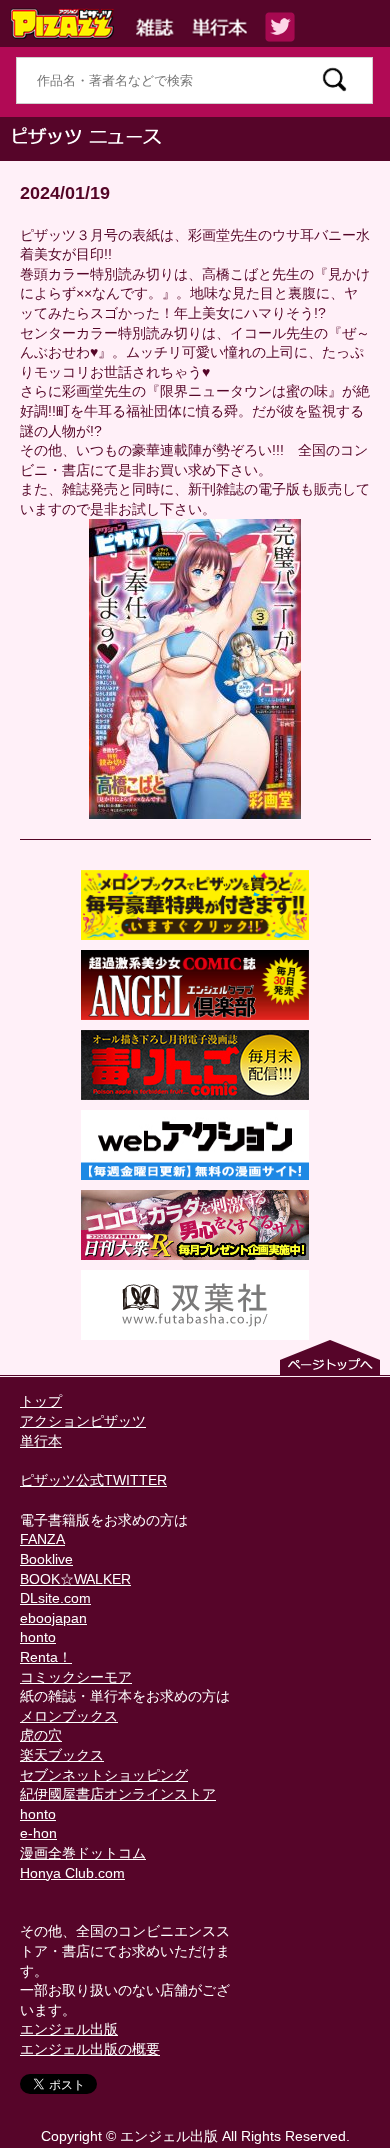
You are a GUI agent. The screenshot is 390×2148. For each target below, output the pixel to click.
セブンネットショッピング (104, 1775)
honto (38, 1637)
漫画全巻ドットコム (83, 1853)
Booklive (46, 1559)
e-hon (38, 1833)
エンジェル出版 (69, 2029)
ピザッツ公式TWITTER (93, 1480)
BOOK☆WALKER (75, 1579)
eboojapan (53, 1618)
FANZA (42, 1539)
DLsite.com (55, 1598)
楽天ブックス (62, 1755)
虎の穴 (41, 1735)
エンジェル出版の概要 (90, 2049)
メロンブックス (69, 1716)
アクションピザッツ (83, 1421)
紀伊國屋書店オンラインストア (118, 1794)
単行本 (41, 1441)
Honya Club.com (72, 1873)
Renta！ (46, 1657)
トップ (41, 1401)
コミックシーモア (76, 1677)
